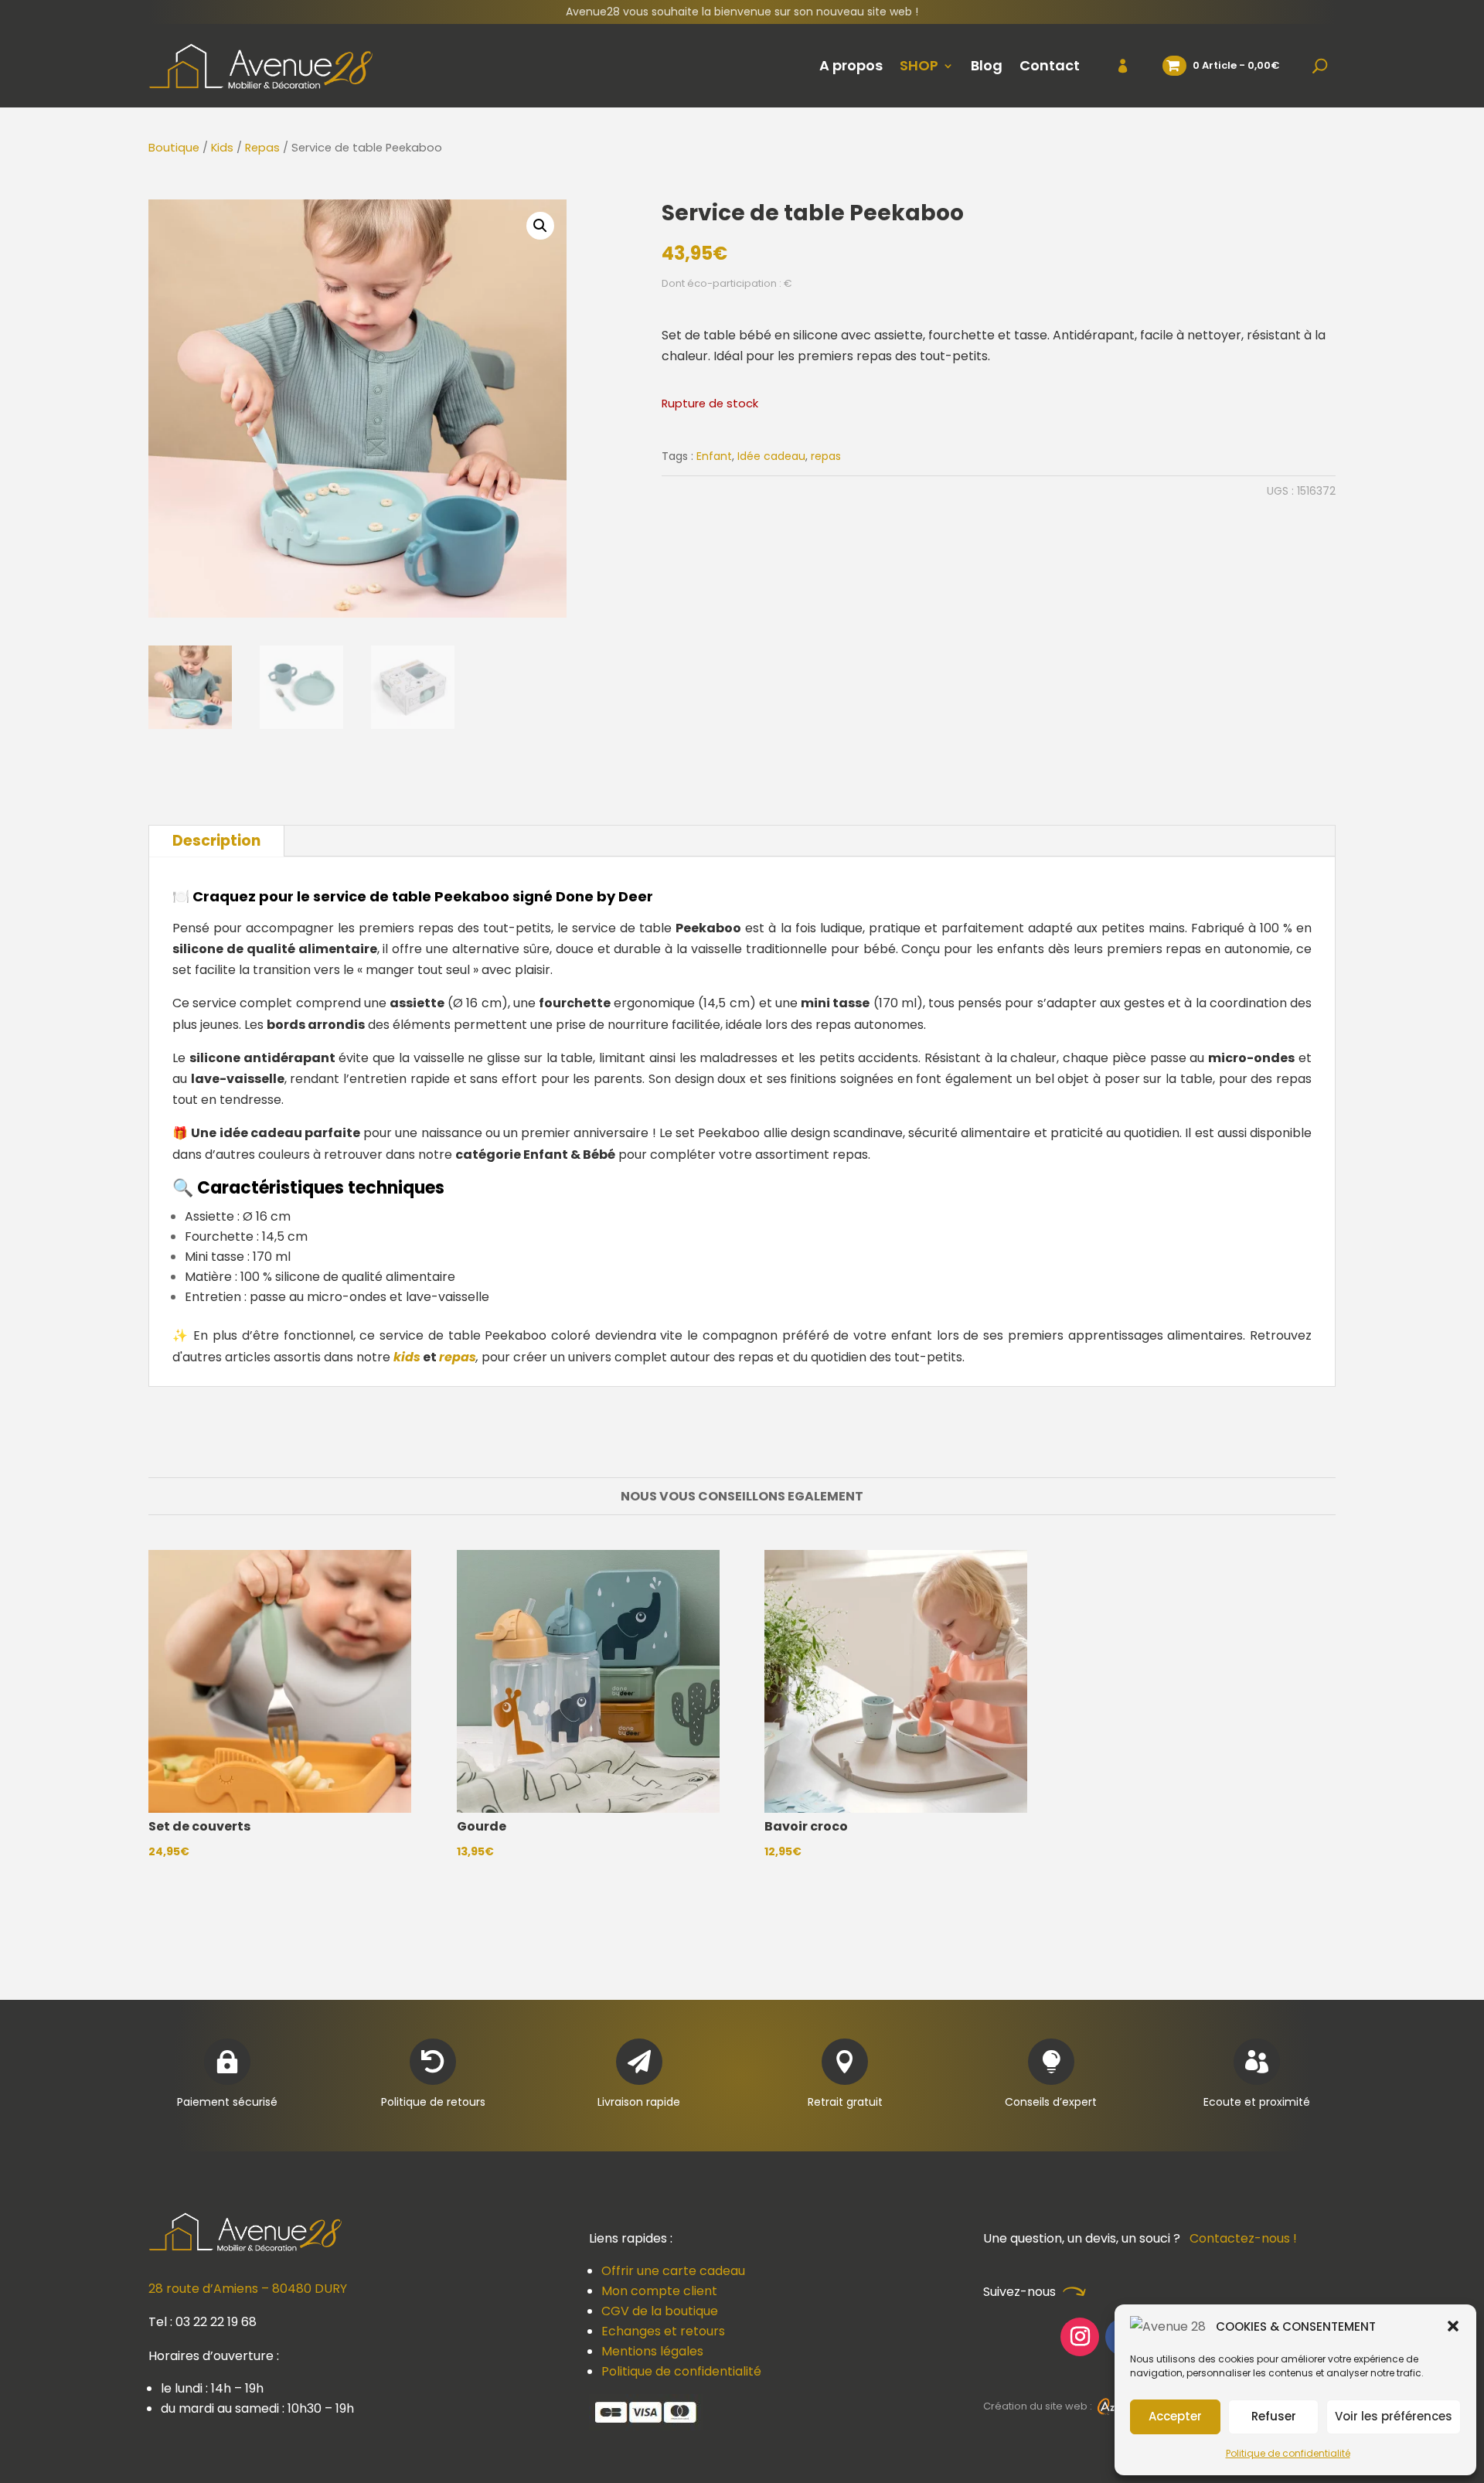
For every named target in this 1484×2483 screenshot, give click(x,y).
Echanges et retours (663, 2331)
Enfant (714, 456)
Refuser (1274, 2416)
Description (216, 841)
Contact (1050, 65)
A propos (851, 65)
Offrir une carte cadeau (673, 2271)
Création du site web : (1039, 2406)
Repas (262, 148)
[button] (1453, 2326)
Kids (222, 148)
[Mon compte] (1113, 66)
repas (826, 456)
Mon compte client (659, 2291)
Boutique (174, 148)
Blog (987, 65)
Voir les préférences (1394, 2416)
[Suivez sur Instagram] (1080, 2337)
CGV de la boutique (660, 2311)
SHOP (919, 65)
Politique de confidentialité (1288, 2453)
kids (407, 1357)
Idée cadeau (771, 456)
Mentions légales (652, 2351)
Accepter (1175, 2416)
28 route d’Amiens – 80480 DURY (248, 2289)
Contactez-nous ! (1243, 2238)
